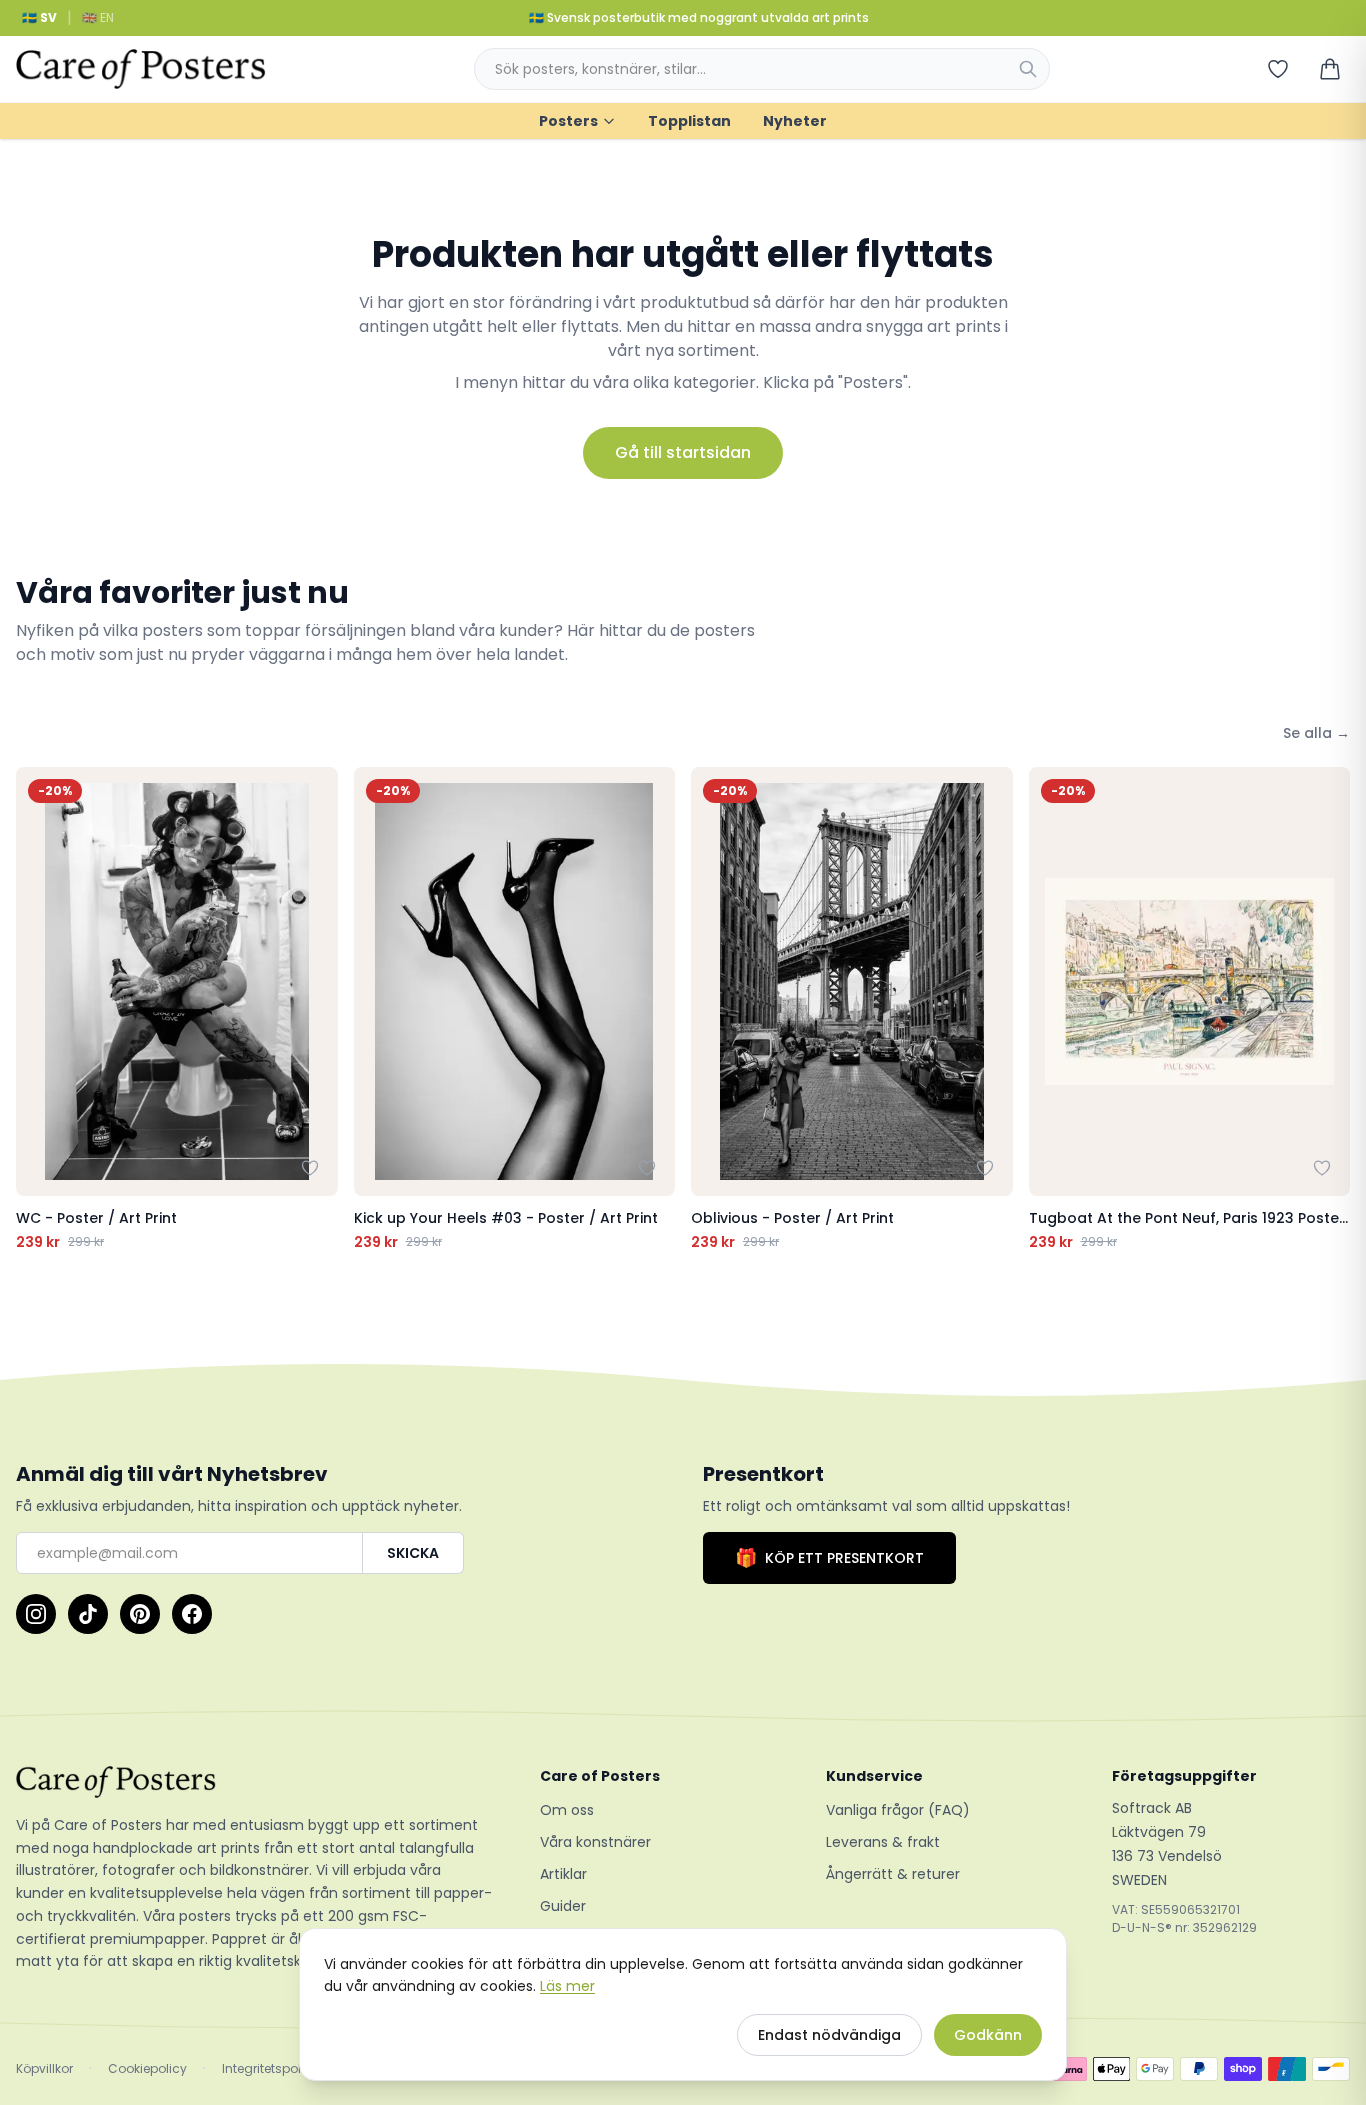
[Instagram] (36, 1614)
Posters (568, 121)
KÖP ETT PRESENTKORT (829, 1557)
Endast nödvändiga (829, 2035)
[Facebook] (192, 1614)
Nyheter (795, 121)
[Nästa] (1330, 1009)
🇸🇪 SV (39, 17)
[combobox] (762, 69)
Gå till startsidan (683, 452)
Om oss (567, 1810)
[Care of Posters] (254, 1782)
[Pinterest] (140, 1614)
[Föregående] (36, 1009)
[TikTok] (88, 1614)
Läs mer (567, 1986)
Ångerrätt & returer (893, 1874)
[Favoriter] (1278, 69)
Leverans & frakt (883, 1842)
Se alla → (1316, 733)
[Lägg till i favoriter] (310, 1168)
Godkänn (988, 2035)
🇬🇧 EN (98, 17)
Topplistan (689, 121)
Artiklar (563, 1874)
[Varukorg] (1330, 69)
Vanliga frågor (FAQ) (898, 1810)
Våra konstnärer (595, 1842)
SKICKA (413, 1553)
